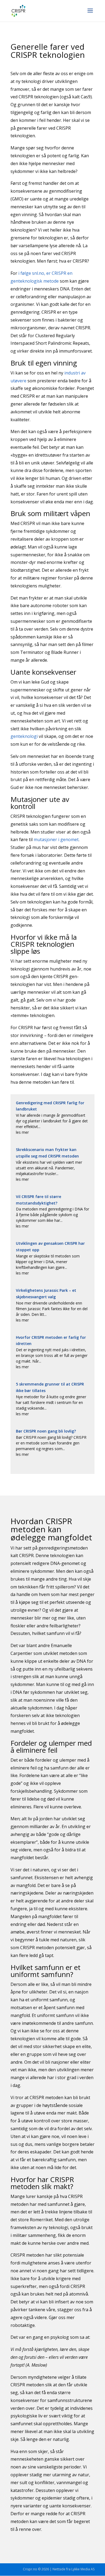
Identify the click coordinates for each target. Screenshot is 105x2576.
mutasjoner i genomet (56, 839)
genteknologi (24, 736)
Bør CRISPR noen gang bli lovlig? (46, 1431)
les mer (22, 1132)
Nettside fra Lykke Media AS (73, 2569)
